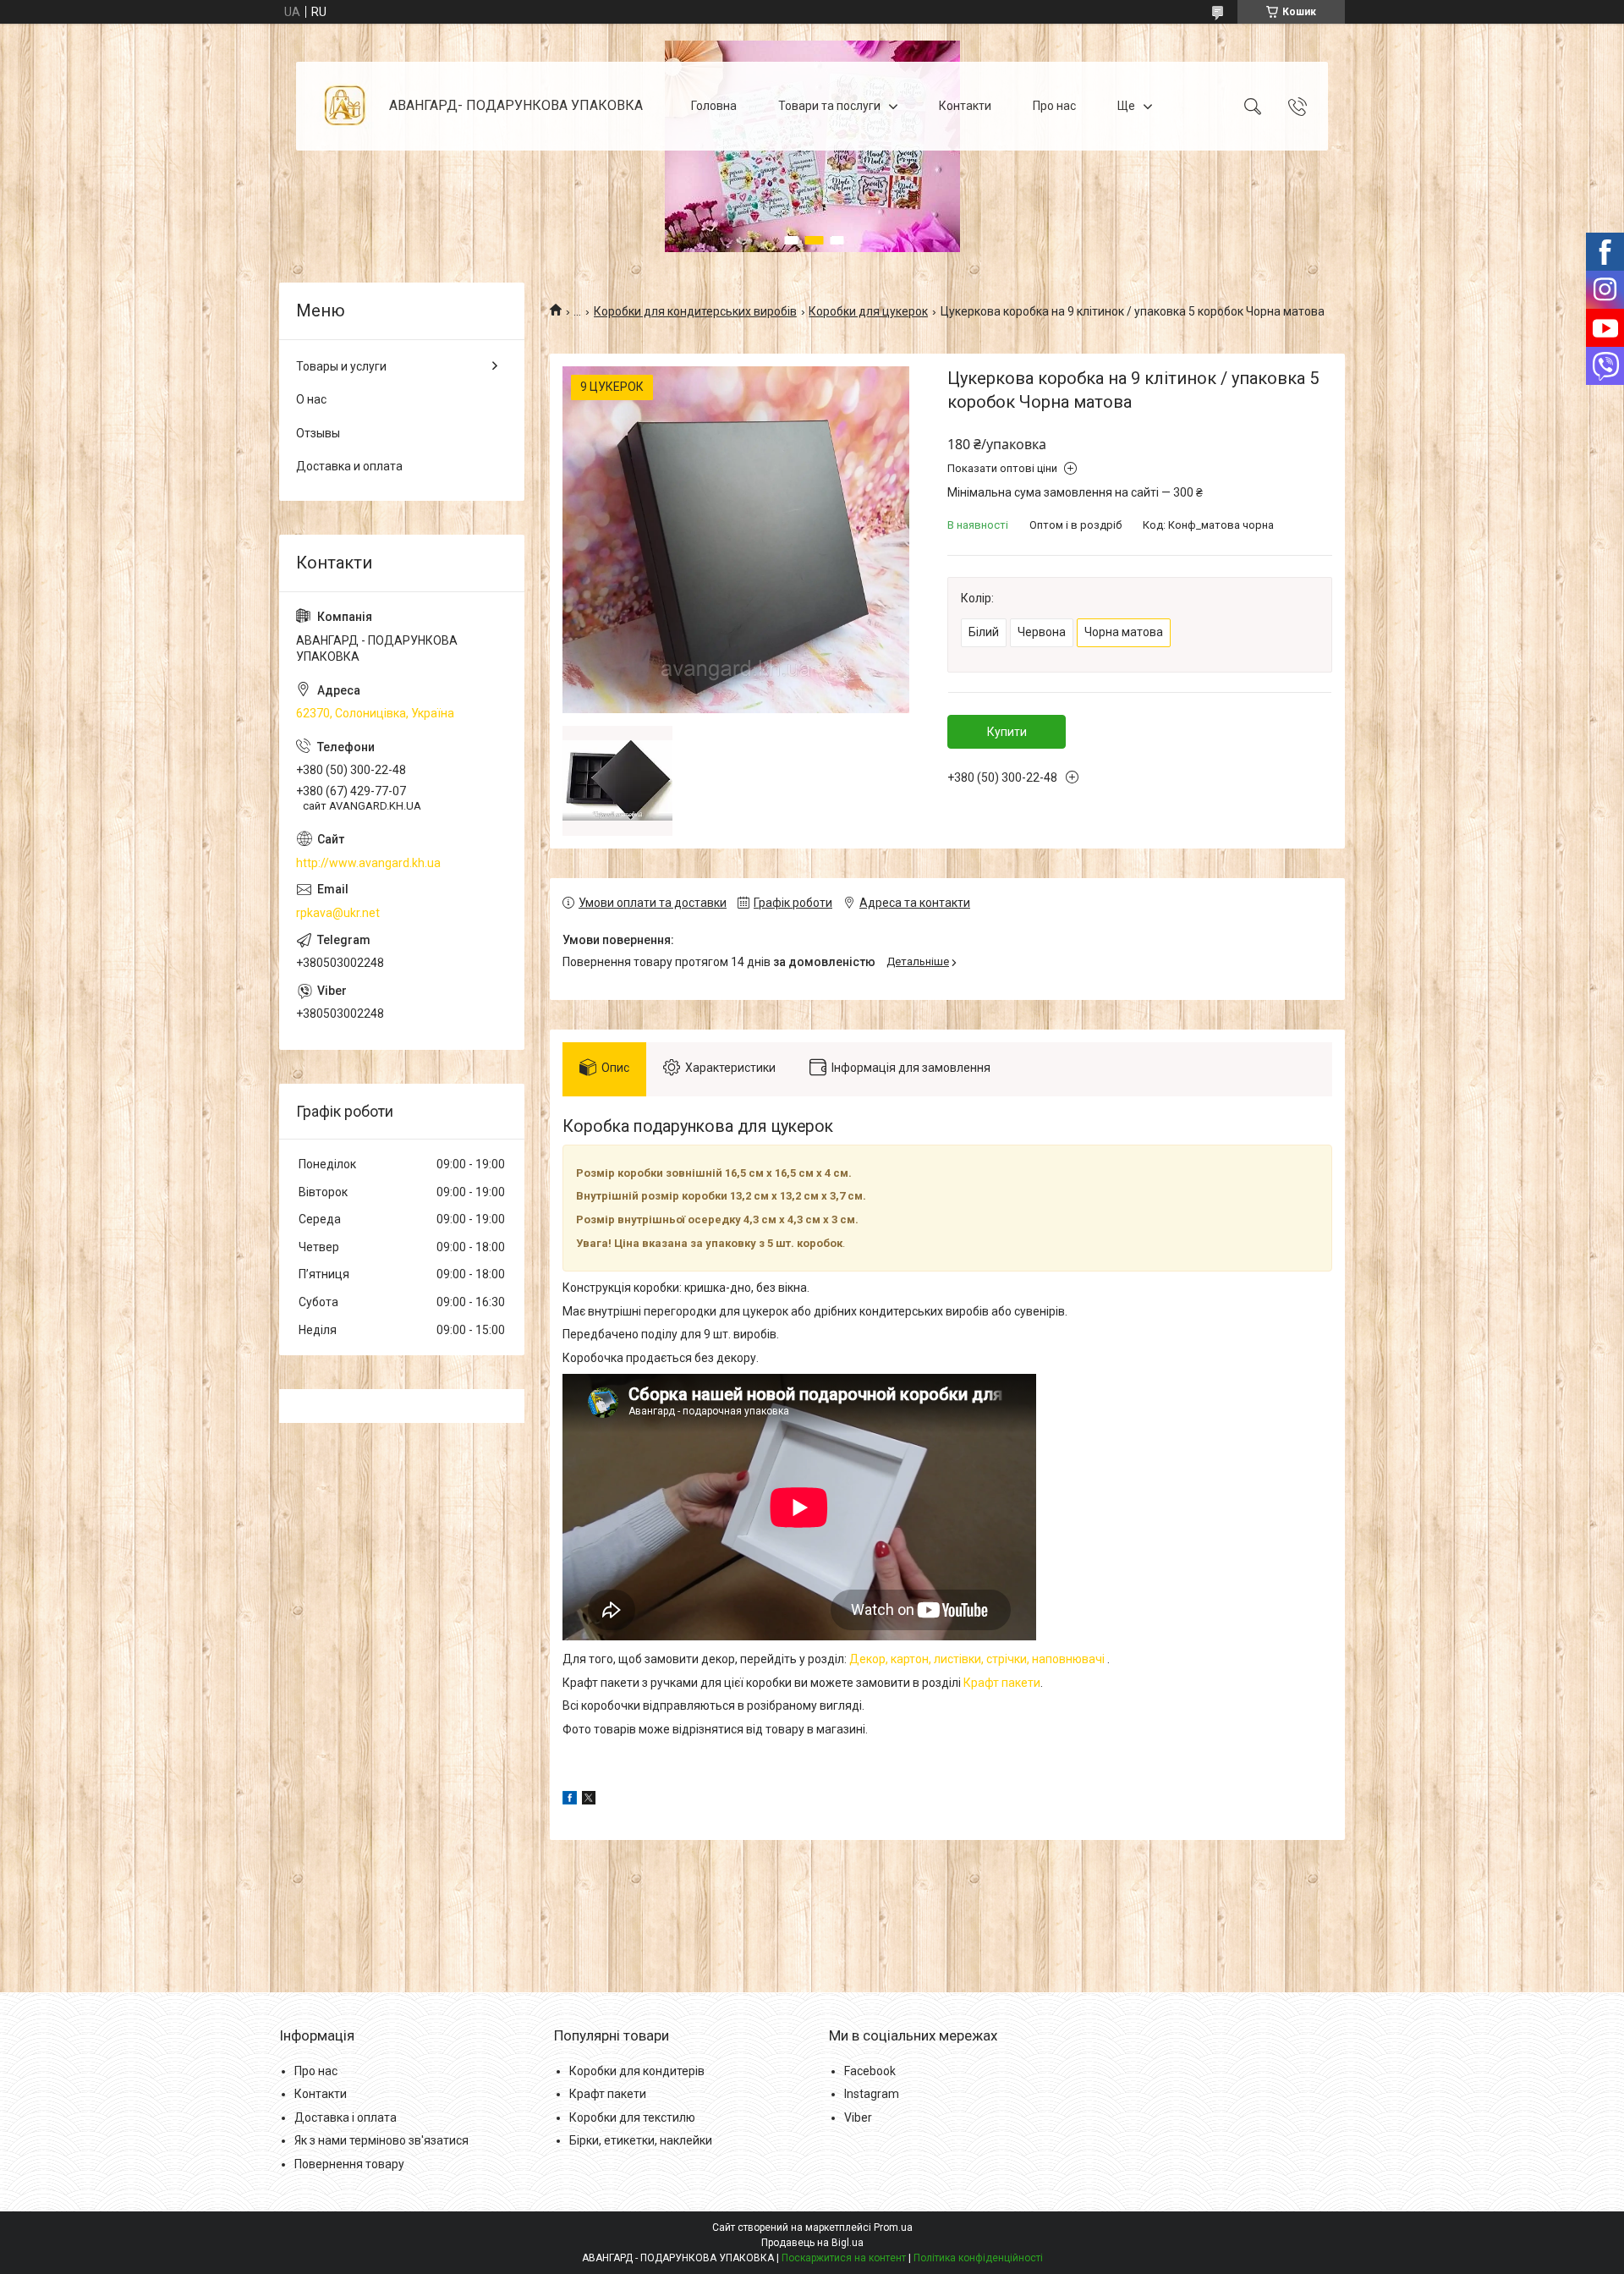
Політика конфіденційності (978, 2258)
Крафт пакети (1002, 1683)
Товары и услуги (341, 366)
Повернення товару (349, 2164)
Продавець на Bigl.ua (812, 2243)
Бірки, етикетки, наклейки (641, 2140)
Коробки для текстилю (632, 2117)
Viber (858, 2117)
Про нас (1054, 106)
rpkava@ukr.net (338, 913)
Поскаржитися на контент (844, 2258)
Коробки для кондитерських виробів (695, 311)
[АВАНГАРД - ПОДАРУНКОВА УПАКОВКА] (345, 106)
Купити (1007, 732)
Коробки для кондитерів (637, 2071)
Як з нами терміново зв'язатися (381, 2140)
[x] (589, 1800)
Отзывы (318, 433)
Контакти (965, 106)
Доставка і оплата (346, 2117)
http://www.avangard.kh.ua (368, 863)
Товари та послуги (829, 106)
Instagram (872, 2094)
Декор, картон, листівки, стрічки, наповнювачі (978, 1659)
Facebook (870, 2071)
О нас (311, 399)
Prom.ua (893, 2227)
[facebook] (570, 1800)
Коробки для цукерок (868, 311)
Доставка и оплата (349, 466)
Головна (714, 106)
